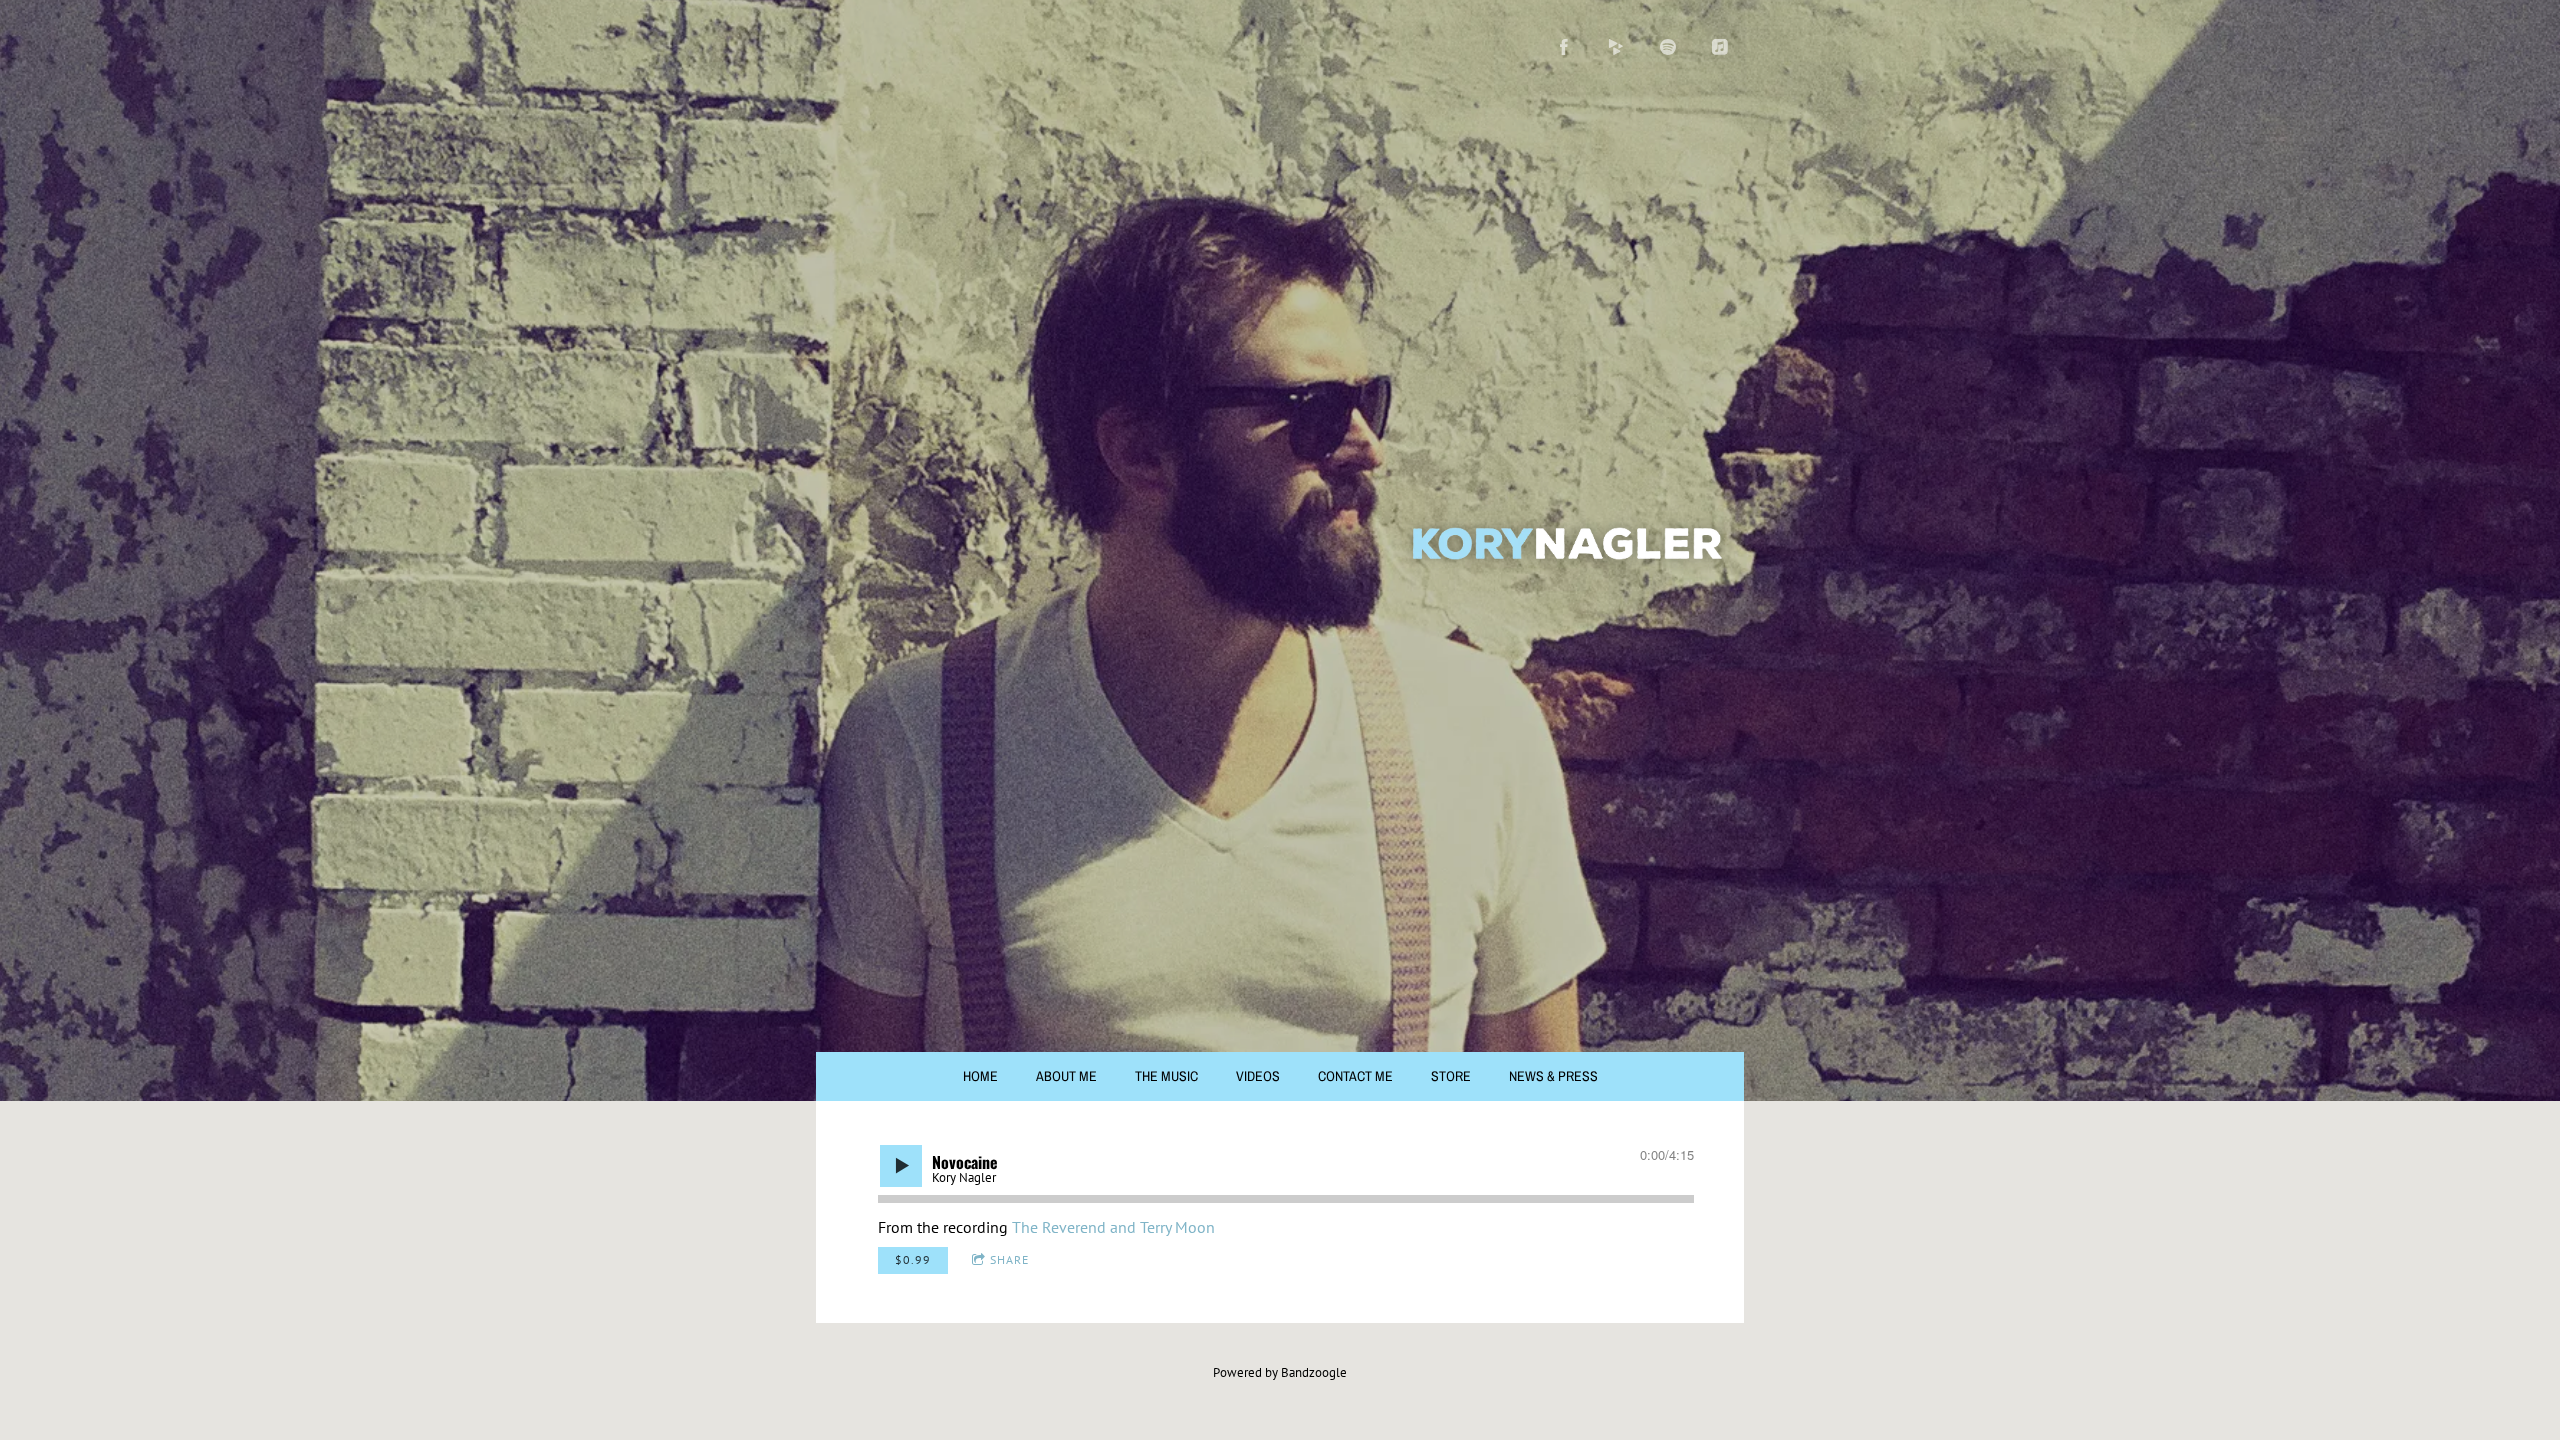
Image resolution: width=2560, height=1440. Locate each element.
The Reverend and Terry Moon (1113, 1227)
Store (1451, 1076)
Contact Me (1355, 1076)
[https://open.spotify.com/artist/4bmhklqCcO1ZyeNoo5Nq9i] (1668, 47)
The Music (1166, 1076)
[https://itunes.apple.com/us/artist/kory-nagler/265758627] (1720, 47)
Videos (1258, 1076)
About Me (1066, 1076)
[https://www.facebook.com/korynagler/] (1564, 47)
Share (1009, 1259)
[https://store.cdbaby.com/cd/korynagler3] (1616, 47)
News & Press (1553, 1076)
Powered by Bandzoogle (1280, 1372)
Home (980, 1076)
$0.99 (913, 1259)
